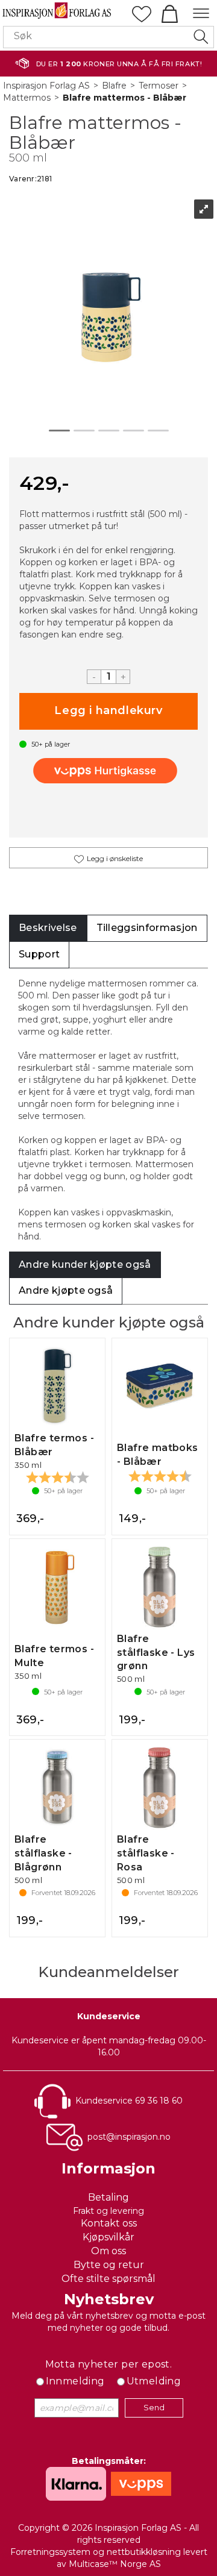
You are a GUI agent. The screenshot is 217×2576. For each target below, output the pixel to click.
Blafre (114, 86)
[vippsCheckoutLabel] (108, 771)
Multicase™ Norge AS (115, 2564)
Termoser (159, 86)
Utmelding (154, 2381)
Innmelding (75, 2381)
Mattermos (27, 98)
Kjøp (108, 711)
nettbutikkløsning (144, 2552)
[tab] (48, 928)
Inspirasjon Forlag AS (46, 86)
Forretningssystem (50, 2552)
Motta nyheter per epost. (109, 2364)
